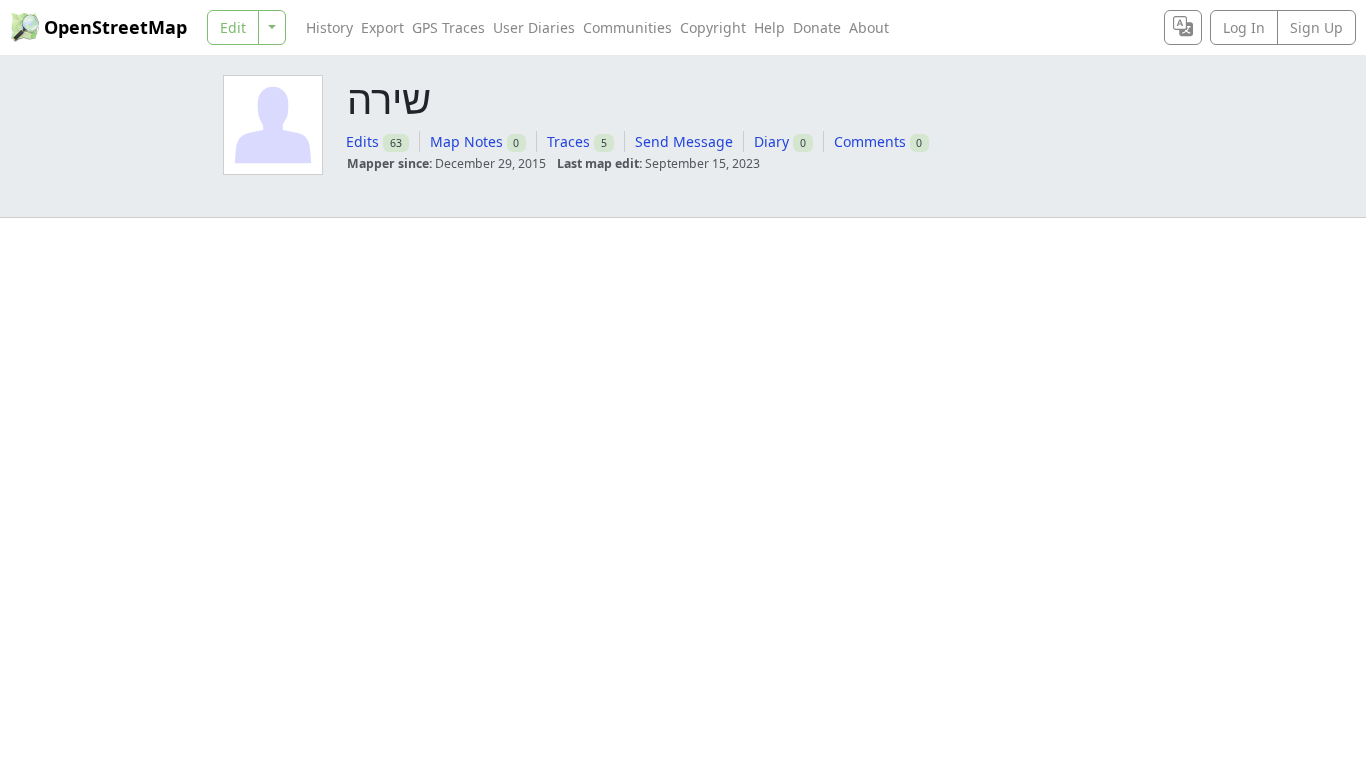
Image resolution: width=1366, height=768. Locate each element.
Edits (362, 141)
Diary (771, 141)
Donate (817, 27)
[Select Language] (1183, 27)
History (329, 27)
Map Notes (466, 141)
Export (382, 27)
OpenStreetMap (115, 27)
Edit (233, 27)
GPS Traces (448, 27)
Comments (870, 141)
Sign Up (1316, 27)
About (869, 27)
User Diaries (534, 27)
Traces (568, 141)
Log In (1244, 27)
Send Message (684, 141)
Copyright (713, 27)
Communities (627, 27)
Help (769, 27)
